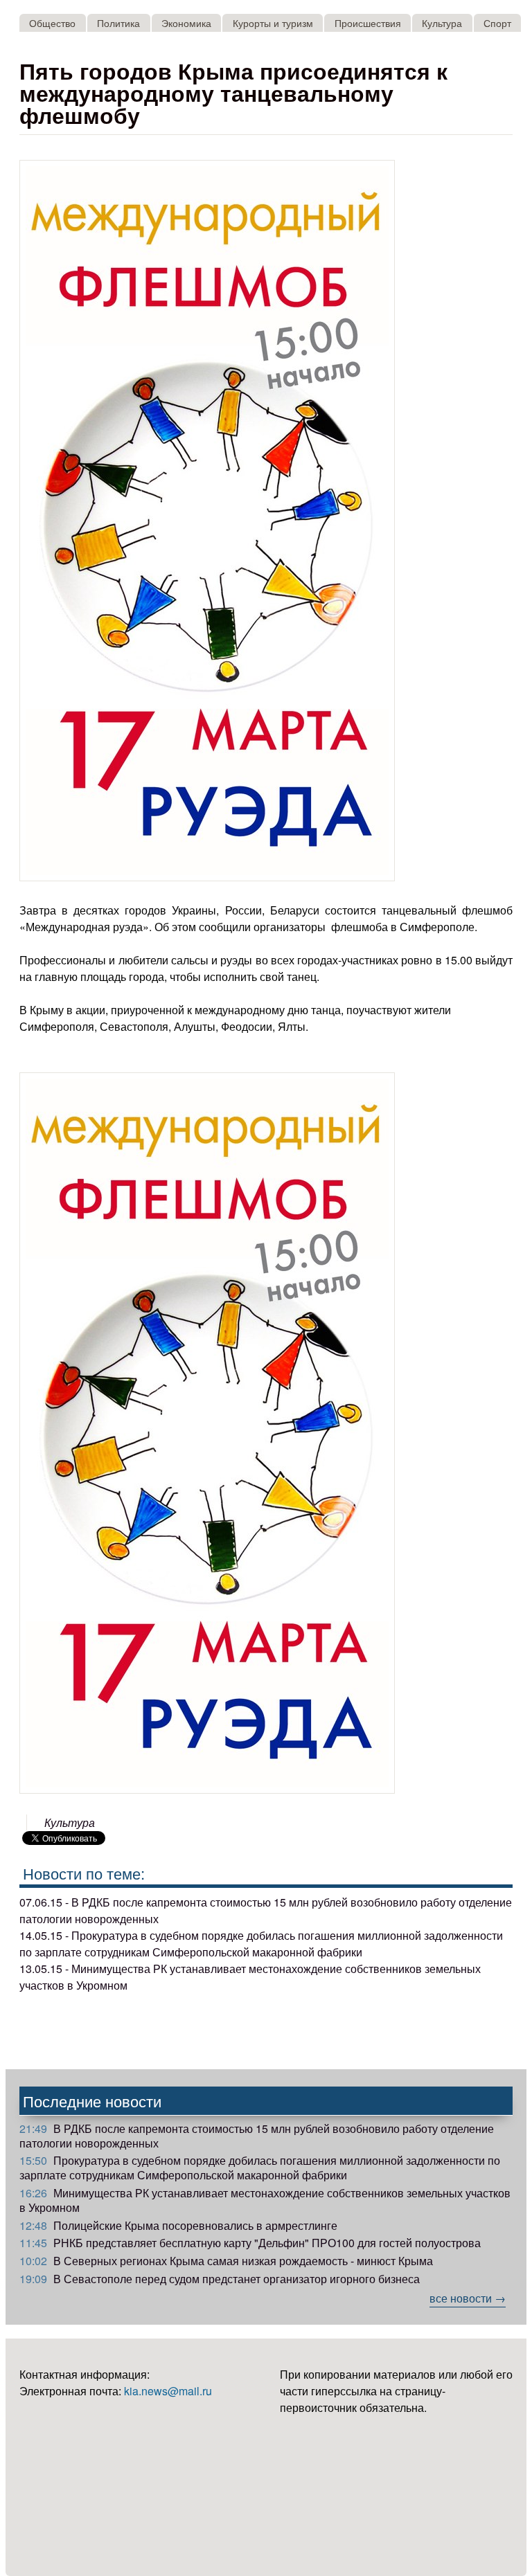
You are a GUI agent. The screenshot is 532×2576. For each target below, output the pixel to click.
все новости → (468, 2298)
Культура (442, 22)
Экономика (186, 22)
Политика (118, 22)
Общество (52, 22)
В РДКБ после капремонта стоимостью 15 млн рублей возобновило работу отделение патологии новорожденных (257, 2136)
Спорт (497, 22)
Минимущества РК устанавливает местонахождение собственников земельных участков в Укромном (265, 2200)
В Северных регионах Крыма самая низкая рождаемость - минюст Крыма (226, 2261)
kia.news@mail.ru (168, 2391)
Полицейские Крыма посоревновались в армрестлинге (178, 2225)
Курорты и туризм (273, 22)
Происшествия (368, 22)
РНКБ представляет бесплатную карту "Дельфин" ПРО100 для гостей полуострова (250, 2243)
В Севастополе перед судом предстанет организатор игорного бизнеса (220, 2279)
